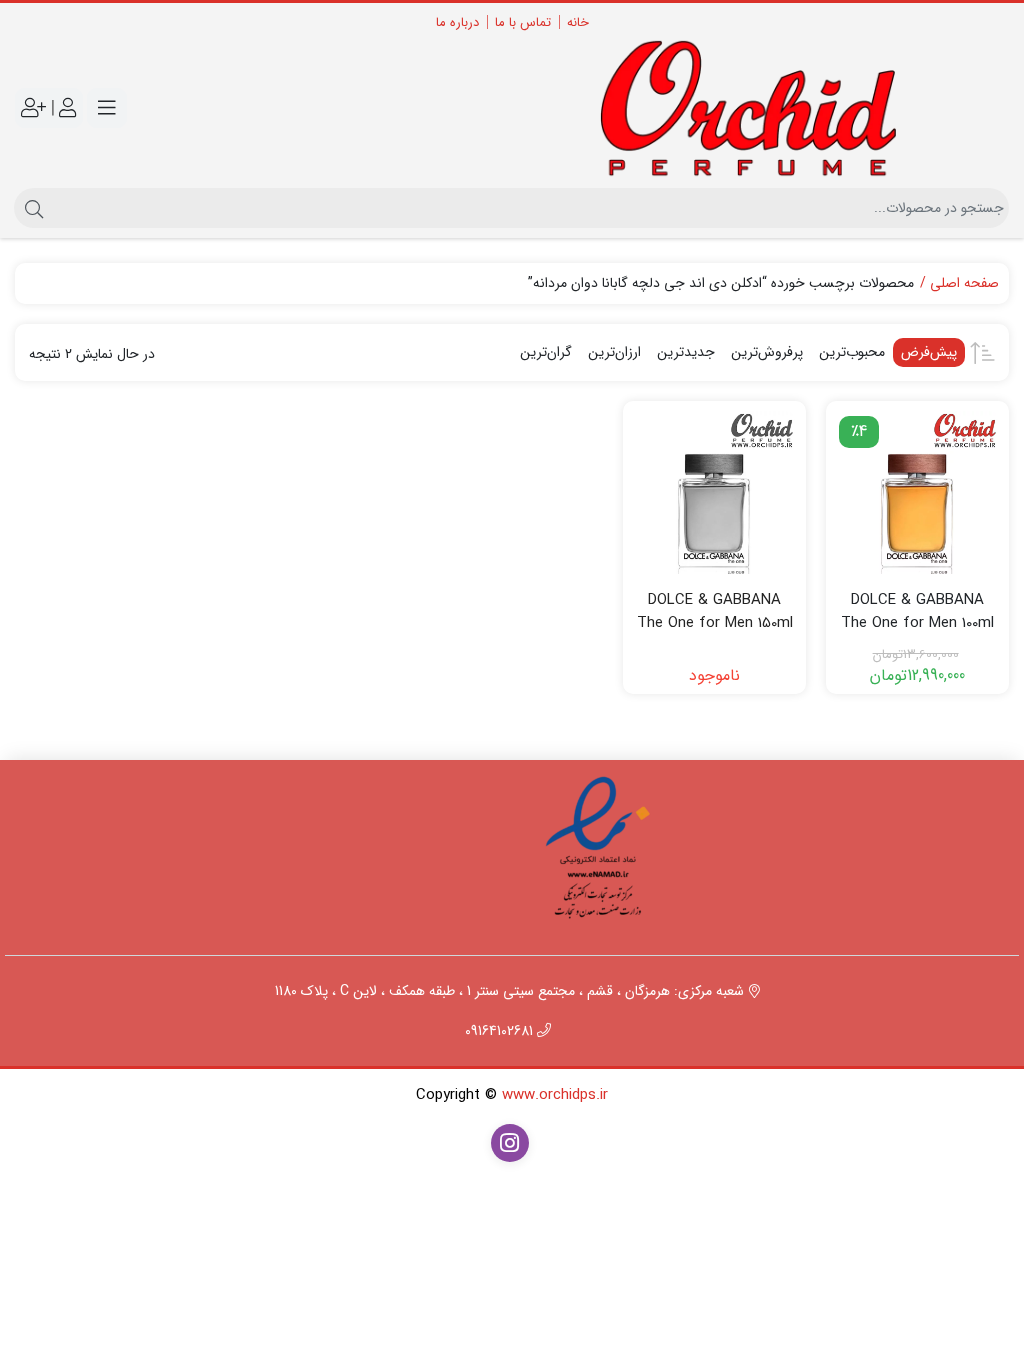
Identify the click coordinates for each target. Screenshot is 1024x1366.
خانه (578, 22)
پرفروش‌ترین (767, 352)
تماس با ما (523, 22)
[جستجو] (31, 208)
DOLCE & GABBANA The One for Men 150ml (715, 611)
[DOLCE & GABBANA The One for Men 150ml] (714, 492)
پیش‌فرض (929, 352)
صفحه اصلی (964, 283)
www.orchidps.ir (555, 1095)
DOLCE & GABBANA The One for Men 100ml (917, 611)
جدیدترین (686, 352)
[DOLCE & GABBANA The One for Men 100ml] (917, 492)
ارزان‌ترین (614, 352)
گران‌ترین (546, 352)
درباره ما (457, 22)
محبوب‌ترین (852, 352)
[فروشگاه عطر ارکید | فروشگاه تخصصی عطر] (765, 108)
